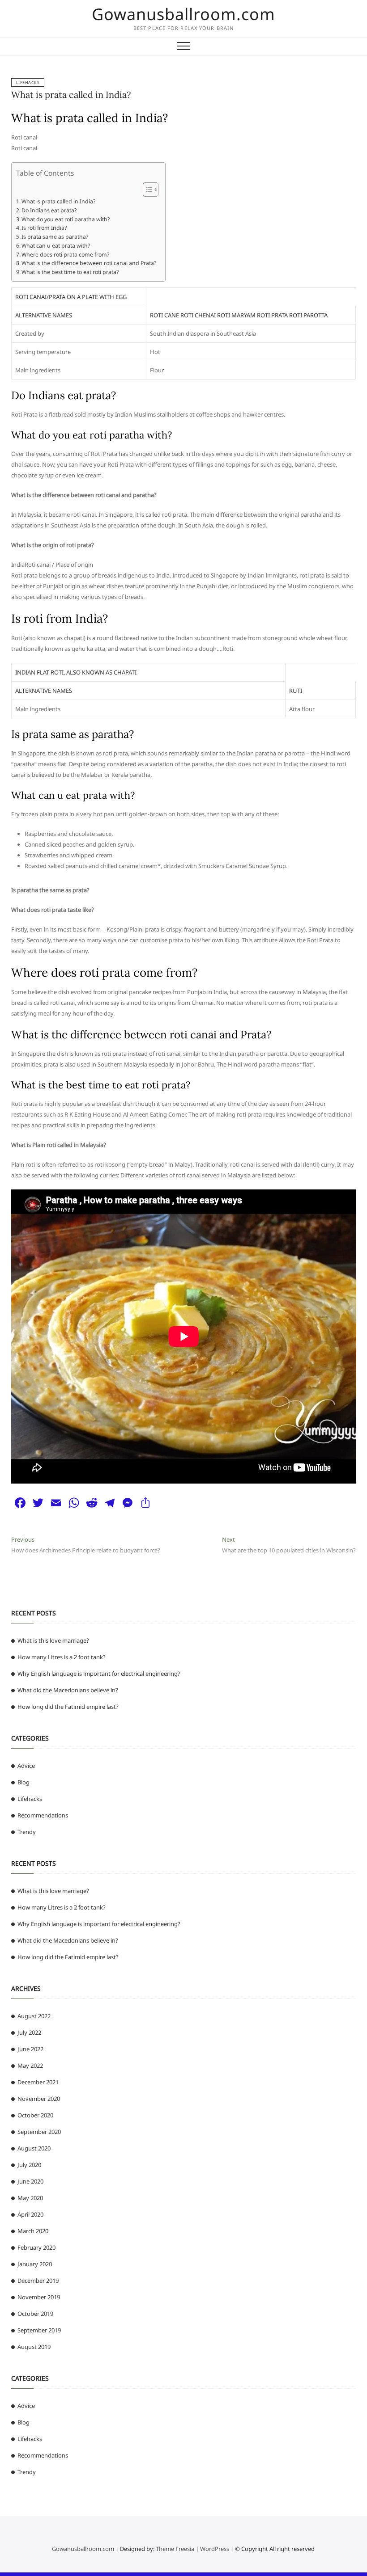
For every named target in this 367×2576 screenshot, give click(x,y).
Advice (26, 1766)
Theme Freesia (175, 2549)
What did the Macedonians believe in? (68, 1690)
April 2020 (30, 2214)
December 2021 (38, 2082)
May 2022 (30, 2066)
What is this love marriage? (53, 1640)
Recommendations (43, 1815)
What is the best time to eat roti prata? (70, 272)
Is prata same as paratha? (55, 237)
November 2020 (39, 2099)
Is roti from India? (44, 228)
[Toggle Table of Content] (146, 190)
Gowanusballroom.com (183, 14)
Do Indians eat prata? (49, 210)
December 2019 (38, 2281)
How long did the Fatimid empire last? (68, 1707)
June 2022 (30, 2049)
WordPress (215, 2549)
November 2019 (39, 2297)
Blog (23, 1782)
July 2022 (29, 2032)
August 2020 (34, 2148)
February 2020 (36, 2247)
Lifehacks (28, 82)
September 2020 (39, 2132)
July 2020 (29, 2165)
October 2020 (35, 2115)
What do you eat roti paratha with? (66, 219)
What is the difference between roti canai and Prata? (89, 263)
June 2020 (30, 2181)
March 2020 (33, 2231)
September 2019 (39, 2330)
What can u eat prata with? (56, 246)
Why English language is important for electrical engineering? (99, 1674)
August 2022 (34, 2016)
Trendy (27, 1832)
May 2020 (30, 2198)
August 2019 (34, 2347)
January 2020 (35, 2264)
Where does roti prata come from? (65, 255)
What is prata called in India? (71, 95)
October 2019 (35, 2314)
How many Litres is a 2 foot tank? (62, 1657)
